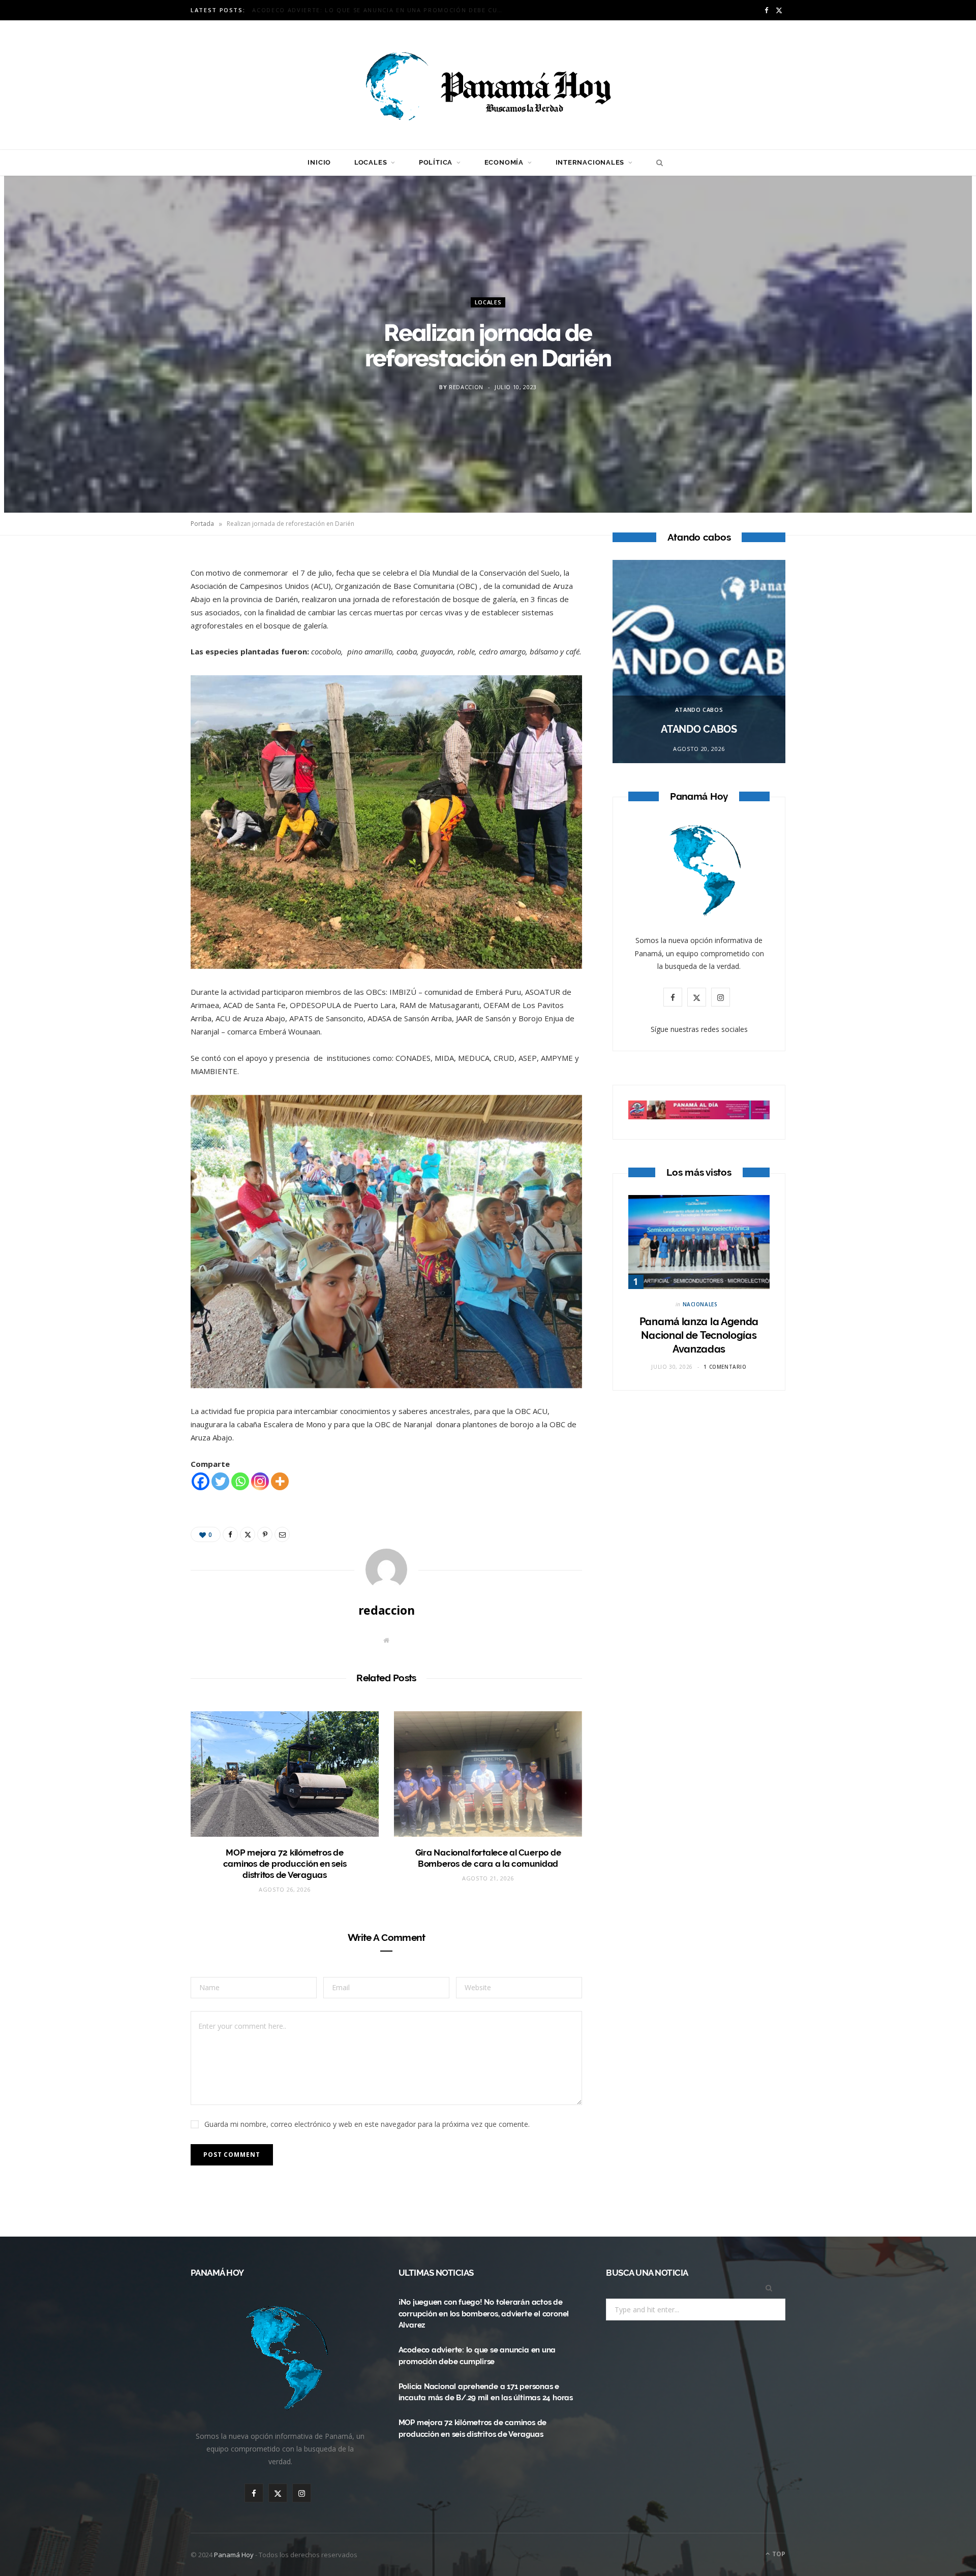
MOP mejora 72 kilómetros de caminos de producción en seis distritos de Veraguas (285, 1864)
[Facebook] (143, 594)
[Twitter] (143, 620)
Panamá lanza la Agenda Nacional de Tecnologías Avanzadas (699, 1335)
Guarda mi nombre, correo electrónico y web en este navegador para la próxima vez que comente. (367, 2124)
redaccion (466, 387)
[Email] (143, 672)
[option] (699, 662)
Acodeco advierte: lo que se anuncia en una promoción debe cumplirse (382, 10)
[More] (280, 1481)
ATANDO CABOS (699, 710)
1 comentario (725, 1367)
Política (436, 162)
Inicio (319, 162)
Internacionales (590, 162)
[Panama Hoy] (488, 85)
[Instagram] (260, 1481)
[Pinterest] (143, 646)
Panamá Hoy (234, 2555)
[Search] (657, 163)
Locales (371, 162)
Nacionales (700, 1304)
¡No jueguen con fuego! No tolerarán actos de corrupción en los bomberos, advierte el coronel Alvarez (484, 2314)
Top (778, 2554)
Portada (202, 524)
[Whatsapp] (240, 1481)
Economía (504, 162)
